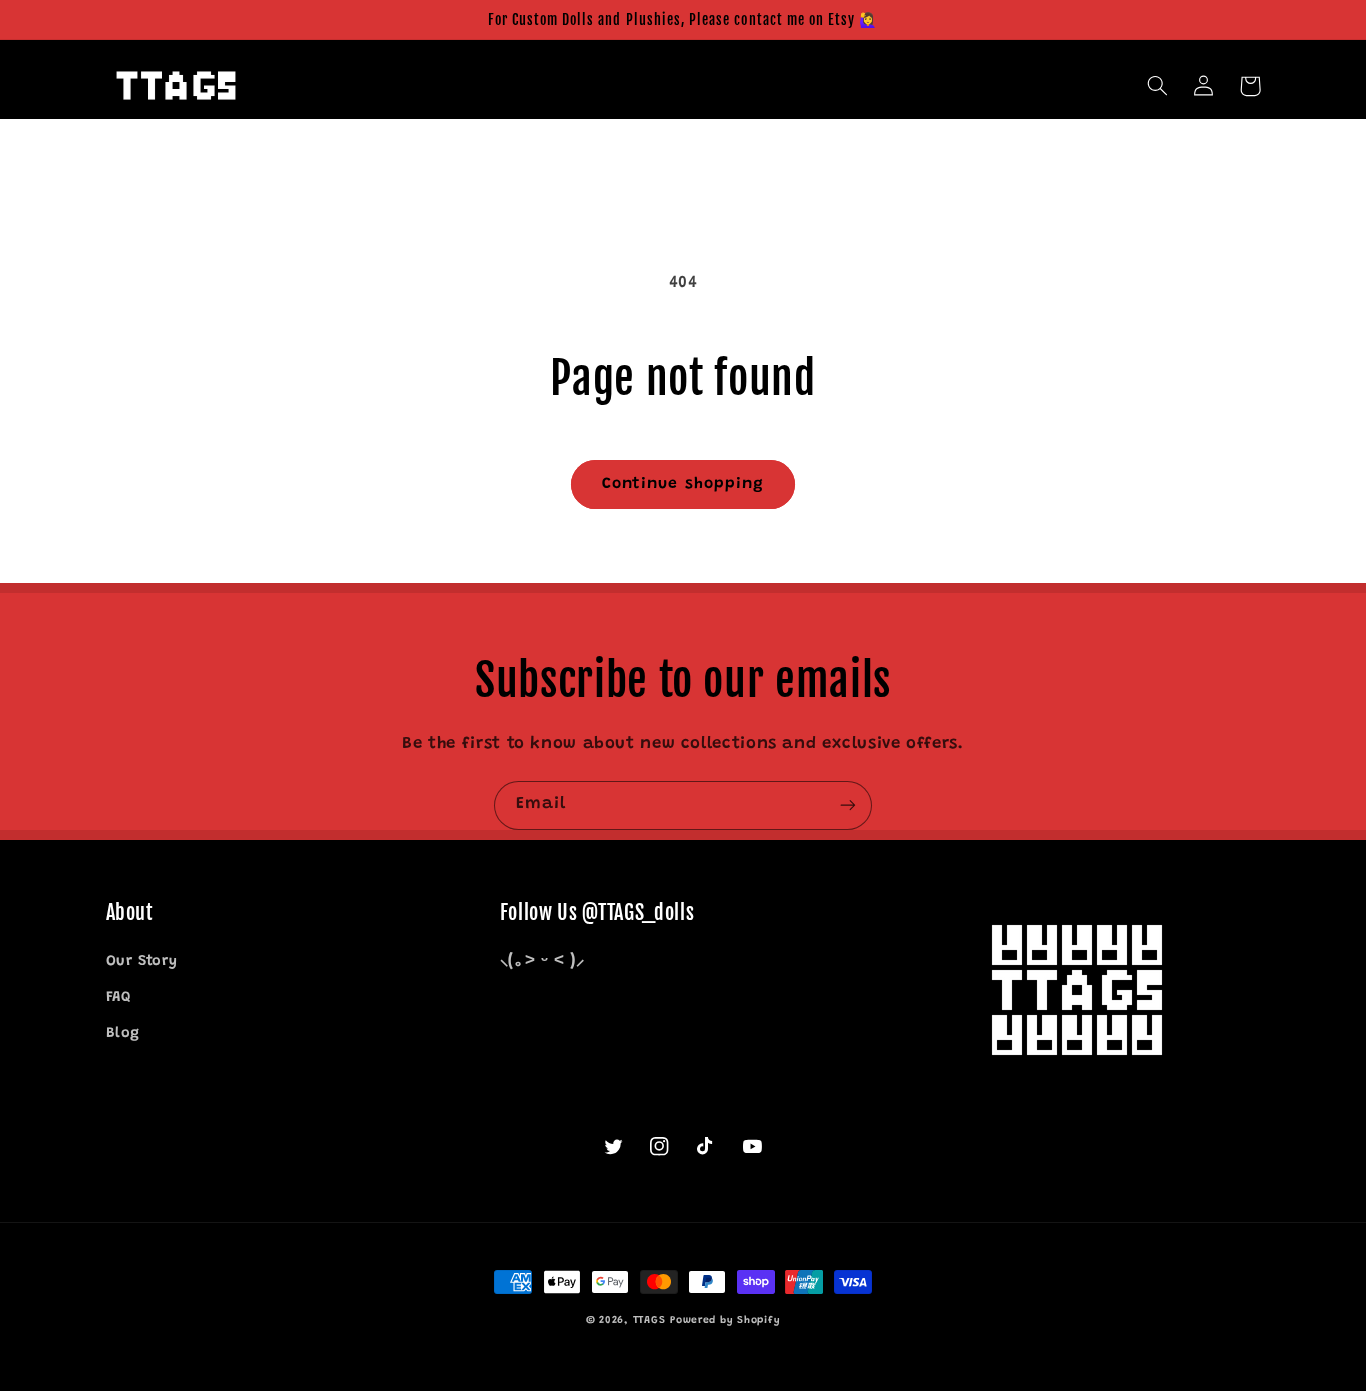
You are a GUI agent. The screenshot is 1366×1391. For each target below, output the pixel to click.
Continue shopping (683, 484)
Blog (123, 1033)
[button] (1158, 86)
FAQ (118, 997)
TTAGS (649, 1320)
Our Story (142, 961)
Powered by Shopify (725, 1320)
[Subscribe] (848, 805)
